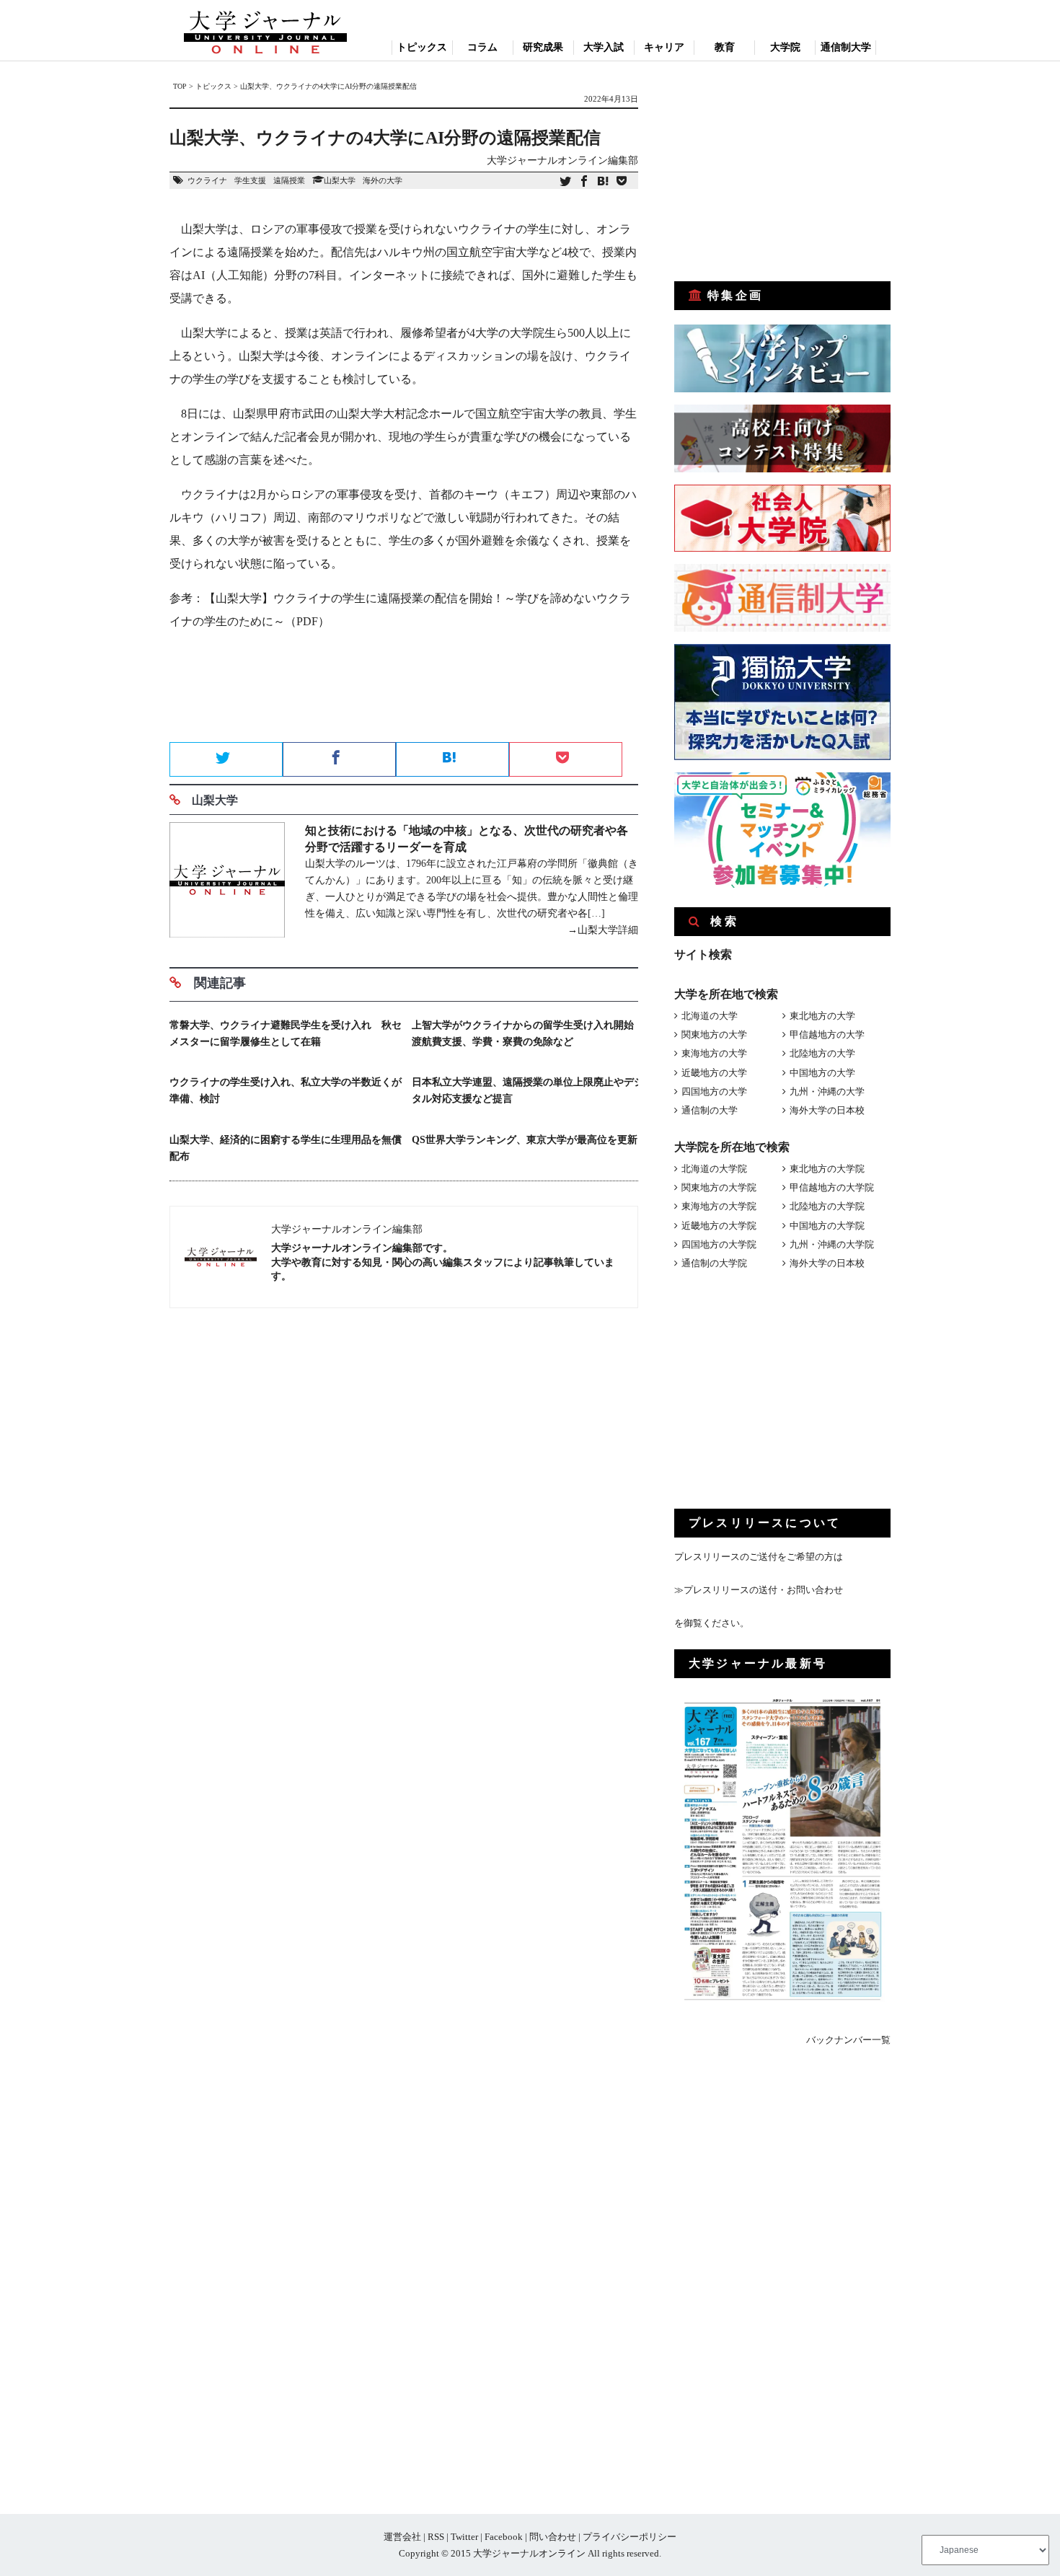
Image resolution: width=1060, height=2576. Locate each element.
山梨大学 (340, 180)
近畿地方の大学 (714, 1073)
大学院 (785, 47)
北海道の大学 (710, 1016)
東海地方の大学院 (719, 1206)
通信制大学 (846, 47)
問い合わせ (553, 2537)
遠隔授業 (289, 180)
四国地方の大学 (714, 1091)
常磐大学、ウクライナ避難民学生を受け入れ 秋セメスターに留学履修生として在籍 (286, 1033)
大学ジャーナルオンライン (529, 2553)
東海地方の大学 (714, 1053)
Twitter (464, 2537)
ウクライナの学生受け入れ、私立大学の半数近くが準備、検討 (286, 1090)
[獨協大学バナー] (782, 757)
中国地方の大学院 (827, 1226)
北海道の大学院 (714, 1169)
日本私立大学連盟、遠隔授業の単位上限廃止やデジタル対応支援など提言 (528, 1090)
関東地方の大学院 (719, 1187)
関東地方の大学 (714, 1035)
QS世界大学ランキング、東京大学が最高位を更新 (525, 1140)
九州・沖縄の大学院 (832, 1244)
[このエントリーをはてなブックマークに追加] (603, 182)
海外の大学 (383, 180)
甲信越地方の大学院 (832, 1187)
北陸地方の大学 (822, 1053)
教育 (725, 47)
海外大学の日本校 (827, 1110)
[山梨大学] (227, 882)
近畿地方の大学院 (719, 1226)
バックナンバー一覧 (848, 2040)
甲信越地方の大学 (827, 1035)
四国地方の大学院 (719, 1244)
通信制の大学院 (714, 1263)
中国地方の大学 (822, 1073)
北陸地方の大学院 (827, 1206)
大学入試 (604, 47)
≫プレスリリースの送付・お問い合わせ (759, 1590)
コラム (482, 47)
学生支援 (250, 180)
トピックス (422, 47)
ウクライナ (207, 180)
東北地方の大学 (822, 1016)
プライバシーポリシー (630, 2537)
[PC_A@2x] (782, 885)
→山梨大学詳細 (603, 930)
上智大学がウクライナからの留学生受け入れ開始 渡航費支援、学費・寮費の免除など (528, 1033)
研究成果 (543, 47)
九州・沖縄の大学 (827, 1091)
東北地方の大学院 (827, 1169)
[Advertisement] (404, 691)
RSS (436, 2537)
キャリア (664, 47)
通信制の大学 (710, 1110)
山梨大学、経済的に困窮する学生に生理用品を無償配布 (286, 1148)
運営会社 (402, 2537)
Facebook (504, 2537)
